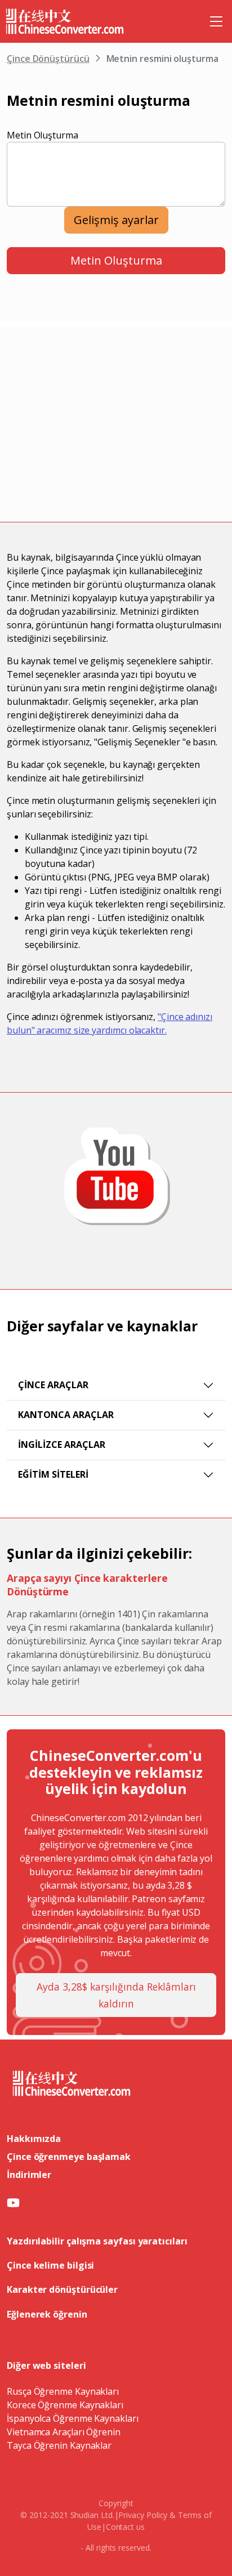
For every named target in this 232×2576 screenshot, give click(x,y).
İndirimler (29, 2175)
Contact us (125, 2527)
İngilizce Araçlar (62, 1444)
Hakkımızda (34, 2139)
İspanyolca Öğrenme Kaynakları (73, 2418)
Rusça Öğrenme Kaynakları (63, 2391)
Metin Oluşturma (43, 135)
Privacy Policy (143, 2515)
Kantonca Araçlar (66, 1415)
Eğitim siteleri (53, 1474)
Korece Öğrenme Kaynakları (65, 2405)
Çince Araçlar (53, 1385)
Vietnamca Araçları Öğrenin (64, 2432)
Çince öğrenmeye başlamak (69, 2157)
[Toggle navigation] (216, 21)
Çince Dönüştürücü (48, 59)
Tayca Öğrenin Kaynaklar (59, 2445)
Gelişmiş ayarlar (116, 220)
